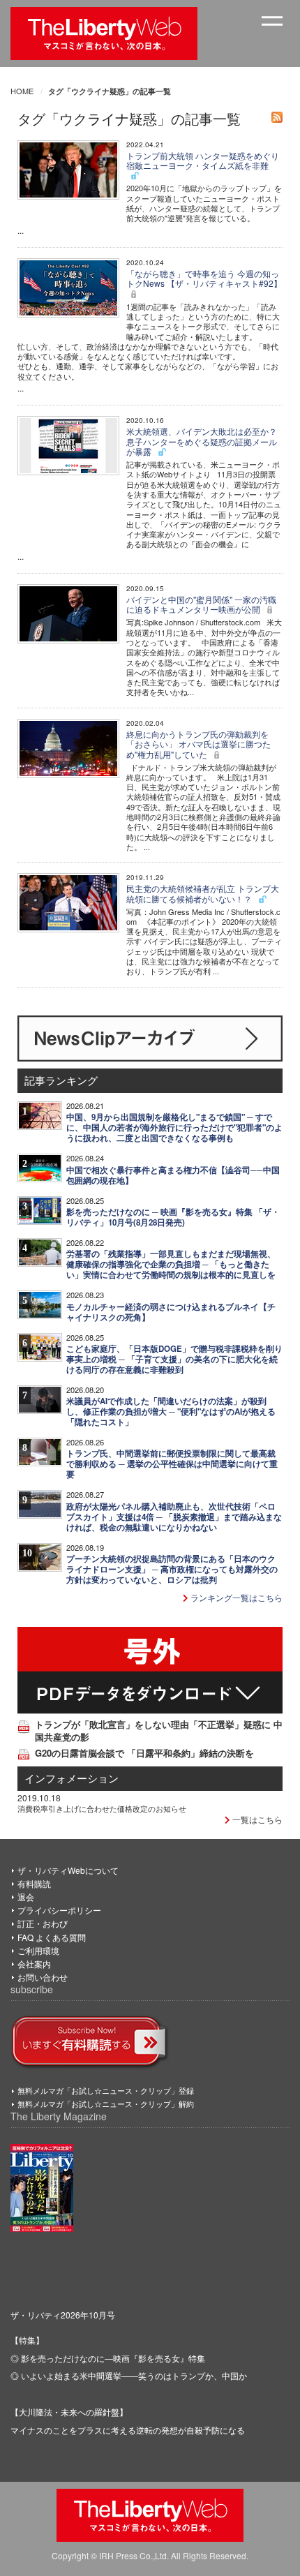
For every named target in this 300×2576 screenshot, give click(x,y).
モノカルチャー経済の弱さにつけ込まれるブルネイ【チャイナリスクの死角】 (171, 1312)
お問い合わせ (43, 1977)
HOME (22, 91)
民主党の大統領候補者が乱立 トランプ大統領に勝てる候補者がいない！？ (203, 893)
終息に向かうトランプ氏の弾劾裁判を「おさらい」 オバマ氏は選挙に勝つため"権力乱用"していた (198, 744)
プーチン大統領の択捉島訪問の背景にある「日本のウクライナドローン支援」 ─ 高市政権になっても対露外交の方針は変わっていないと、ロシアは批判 (172, 1569)
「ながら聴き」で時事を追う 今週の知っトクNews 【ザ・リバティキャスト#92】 (204, 278)
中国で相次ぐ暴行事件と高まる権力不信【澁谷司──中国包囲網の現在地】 (173, 1175)
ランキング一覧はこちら (235, 1597)
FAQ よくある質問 (52, 1937)
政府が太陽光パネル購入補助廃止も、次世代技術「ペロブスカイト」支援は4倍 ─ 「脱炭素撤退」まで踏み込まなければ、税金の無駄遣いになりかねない (174, 1517)
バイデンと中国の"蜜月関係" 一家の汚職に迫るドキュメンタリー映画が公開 (201, 604)
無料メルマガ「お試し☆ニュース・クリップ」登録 (106, 2090)
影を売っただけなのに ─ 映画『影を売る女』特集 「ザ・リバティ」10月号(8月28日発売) (173, 1217)
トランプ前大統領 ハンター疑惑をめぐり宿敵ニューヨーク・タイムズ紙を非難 (203, 160)
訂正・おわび (43, 1923)
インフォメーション (72, 1778)
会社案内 (34, 1964)
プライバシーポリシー (59, 1910)
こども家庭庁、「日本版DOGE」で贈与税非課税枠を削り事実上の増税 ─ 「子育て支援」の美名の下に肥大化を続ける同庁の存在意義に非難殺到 (174, 1359)
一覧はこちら (256, 1819)
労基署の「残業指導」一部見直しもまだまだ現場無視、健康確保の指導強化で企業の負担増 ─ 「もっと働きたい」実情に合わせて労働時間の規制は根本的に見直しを (171, 1264)
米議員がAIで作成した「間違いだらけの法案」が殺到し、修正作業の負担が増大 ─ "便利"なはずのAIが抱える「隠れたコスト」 (171, 1412)
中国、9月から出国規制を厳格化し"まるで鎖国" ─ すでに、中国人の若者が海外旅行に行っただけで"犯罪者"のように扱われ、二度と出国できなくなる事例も (174, 1127)
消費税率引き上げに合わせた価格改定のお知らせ (102, 1808)
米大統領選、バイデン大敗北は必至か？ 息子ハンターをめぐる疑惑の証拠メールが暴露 (202, 441)
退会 (26, 1897)
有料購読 (34, 1883)
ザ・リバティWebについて (68, 1870)
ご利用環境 (38, 1950)
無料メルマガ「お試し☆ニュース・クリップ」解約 (106, 2104)
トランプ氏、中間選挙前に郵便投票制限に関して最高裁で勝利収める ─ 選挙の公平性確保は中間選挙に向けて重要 (172, 1464)
